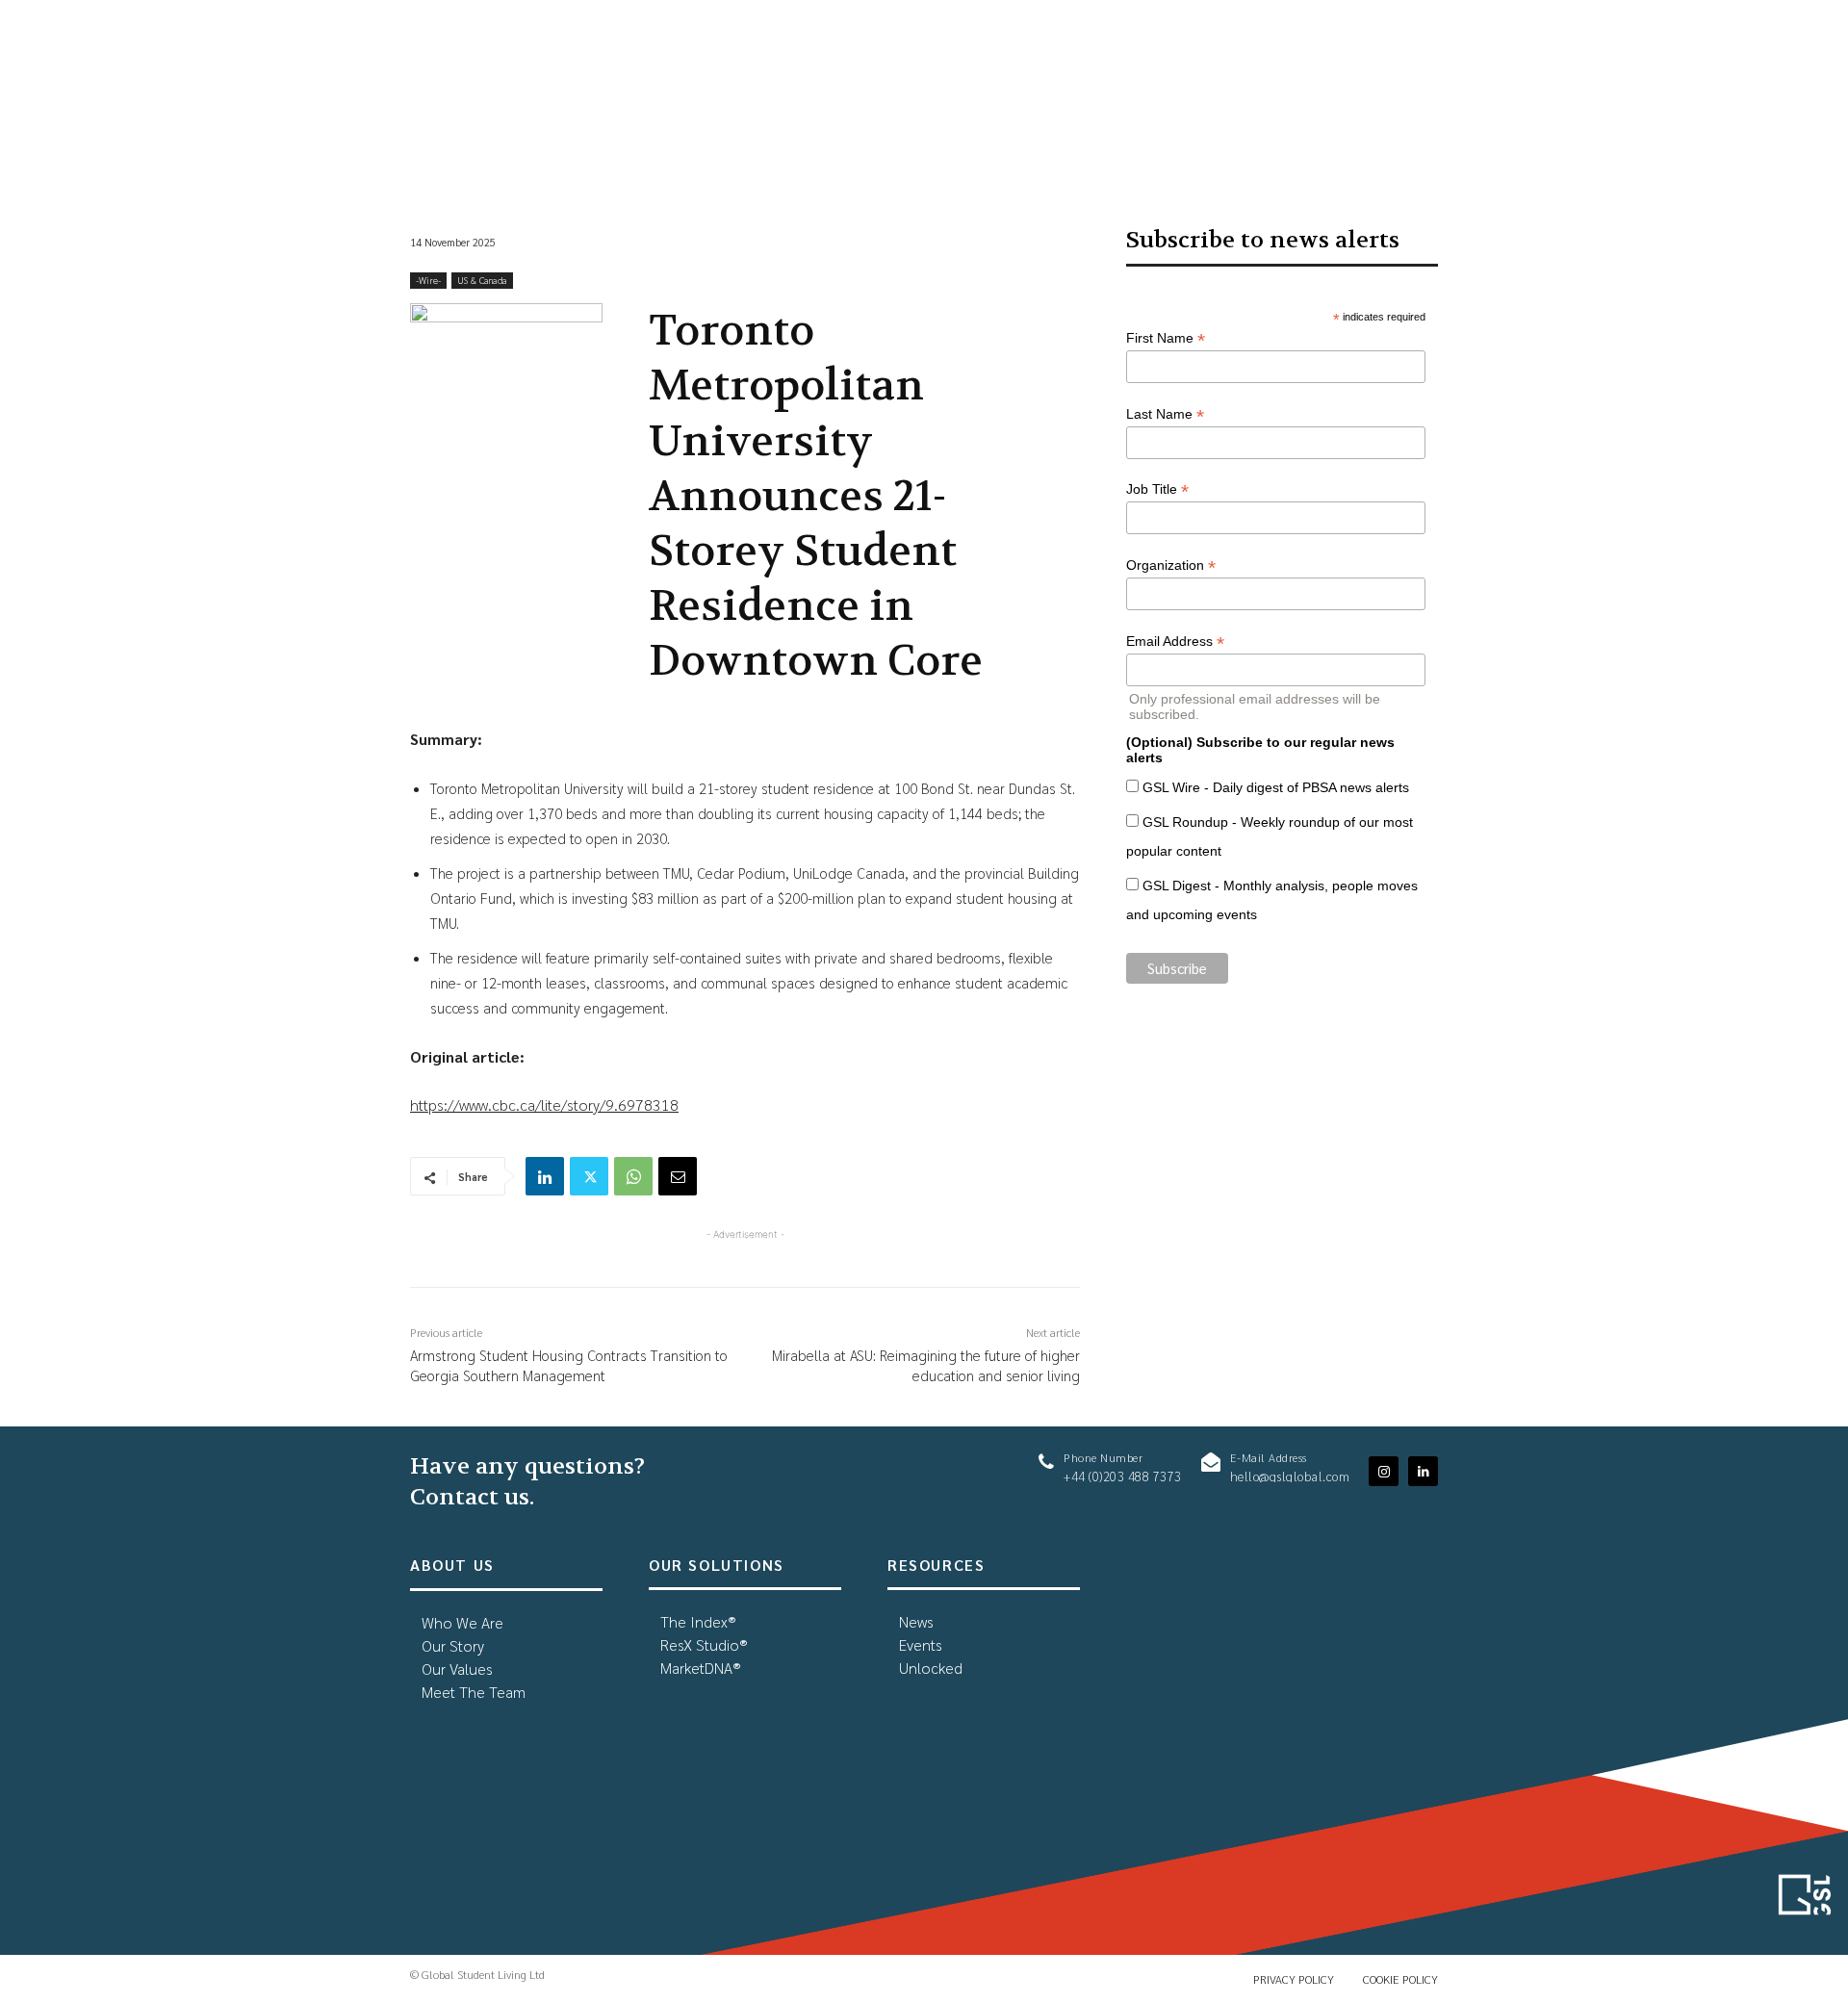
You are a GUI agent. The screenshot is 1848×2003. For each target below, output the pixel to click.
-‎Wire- (428, 280)
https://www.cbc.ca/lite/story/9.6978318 (544, 1104)
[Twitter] (589, 1176)
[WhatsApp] (633, 1176)
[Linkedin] (545, 1176)
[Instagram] (1384, 1471)
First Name (1166, 338)
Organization (1171, 565)
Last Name (1165, 414)
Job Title (1157, 489)
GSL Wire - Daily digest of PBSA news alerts (1276, 787)
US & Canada (482, 280)
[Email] (678, 1176)
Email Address (1175, 642)
